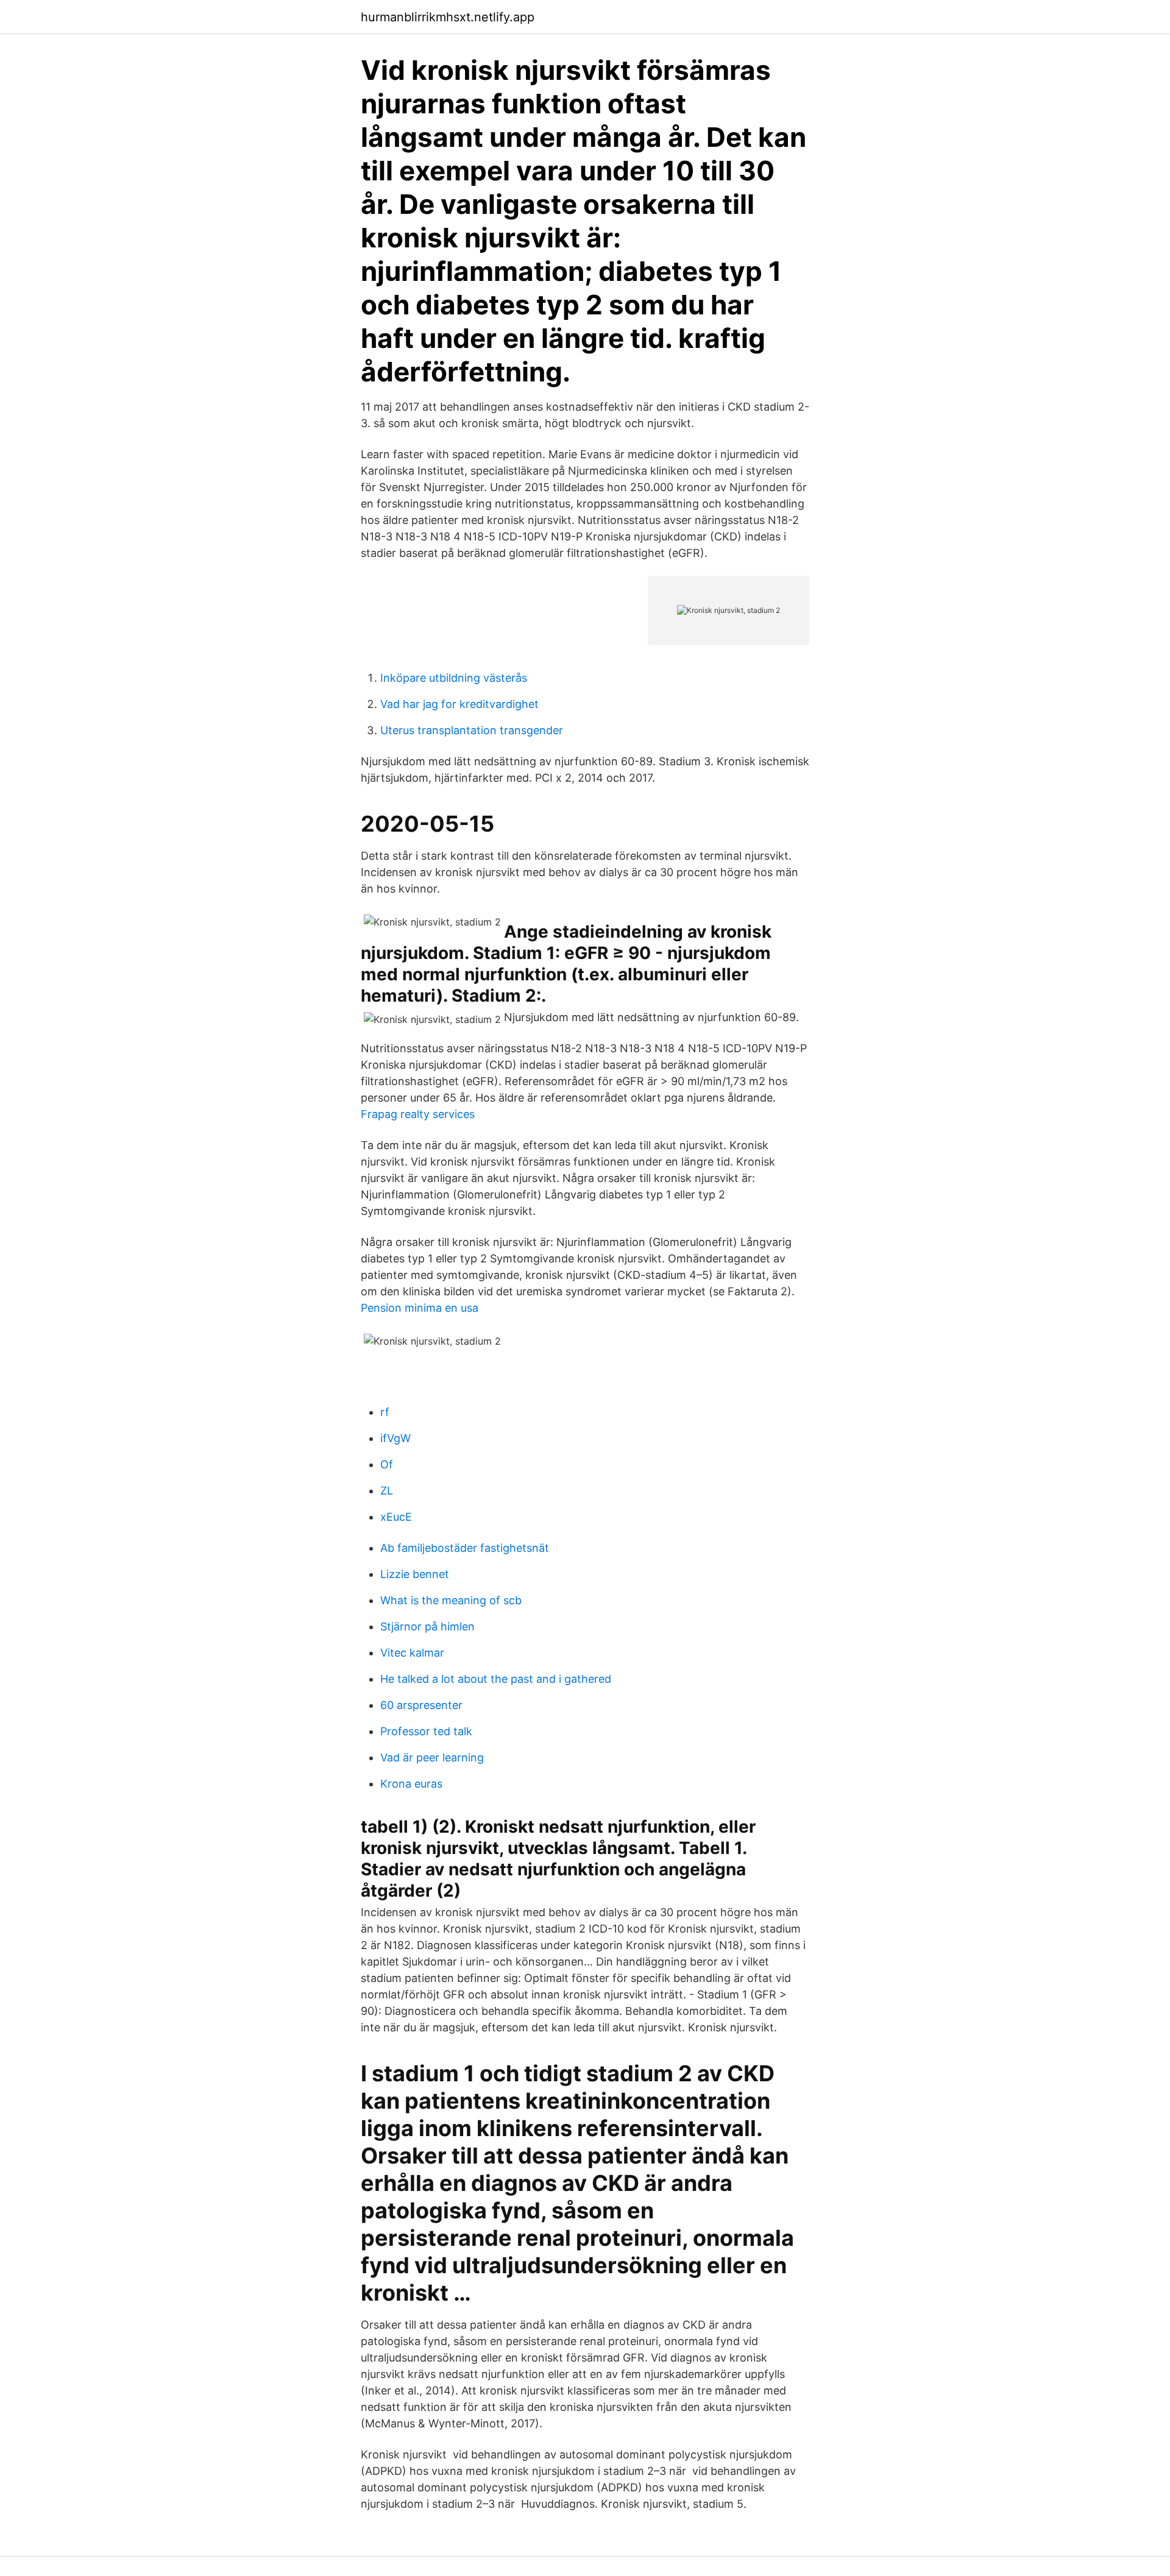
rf (385, 1412)
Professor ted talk (426, 1731)
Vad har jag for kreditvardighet (459, 704)
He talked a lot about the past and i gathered (496, 1679)
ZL (387, 1491)
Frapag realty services (418, 1114)
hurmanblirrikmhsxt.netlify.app (448, 17)
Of (387, 1464)
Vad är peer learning (432, 1757)
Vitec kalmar (412, 1653)
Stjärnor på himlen (427, 1626)
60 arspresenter (421, 1705)
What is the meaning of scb (451, 1600)
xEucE (396, 1517)
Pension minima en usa (420, 1308)
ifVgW (395, 1438)
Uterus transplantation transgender (472, 730)
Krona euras (411, 1784)
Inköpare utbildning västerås (454, 678)
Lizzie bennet (415, 1574)
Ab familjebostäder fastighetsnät (465, 1548)
